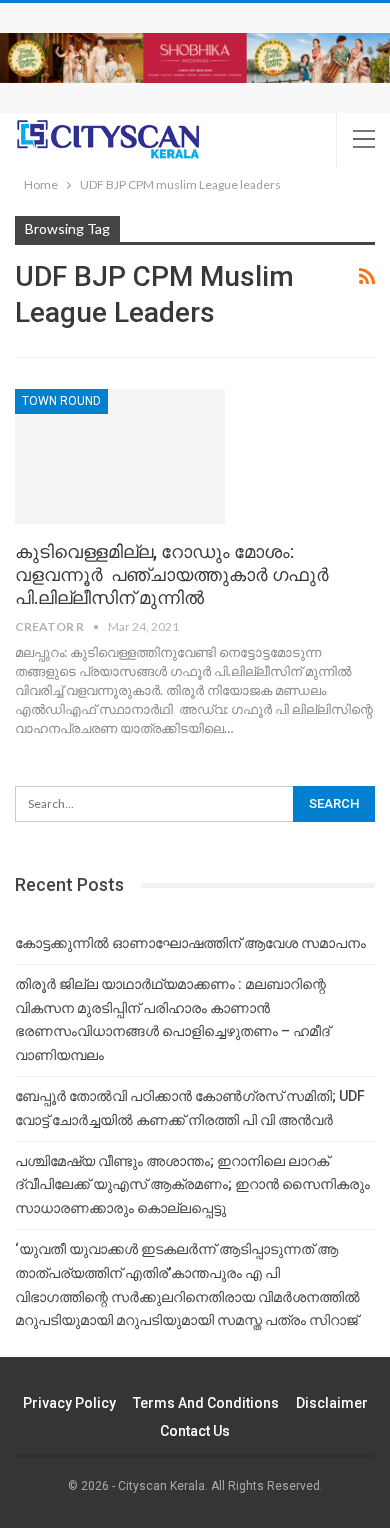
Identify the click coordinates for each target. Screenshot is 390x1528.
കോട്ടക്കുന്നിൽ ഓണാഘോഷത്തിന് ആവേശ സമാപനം (190, 943)
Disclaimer (332, 1403)
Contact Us (195, 1431)
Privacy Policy (69, 1403)
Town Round (61, 401)
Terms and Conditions (206, 1403)
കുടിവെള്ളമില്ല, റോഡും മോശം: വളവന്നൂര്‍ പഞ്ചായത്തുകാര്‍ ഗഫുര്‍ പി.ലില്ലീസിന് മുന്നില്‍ (172, 574)
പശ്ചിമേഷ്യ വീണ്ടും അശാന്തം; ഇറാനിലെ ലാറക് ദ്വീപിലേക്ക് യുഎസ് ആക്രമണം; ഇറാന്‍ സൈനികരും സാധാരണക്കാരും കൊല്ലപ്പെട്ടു (192, 1185)
